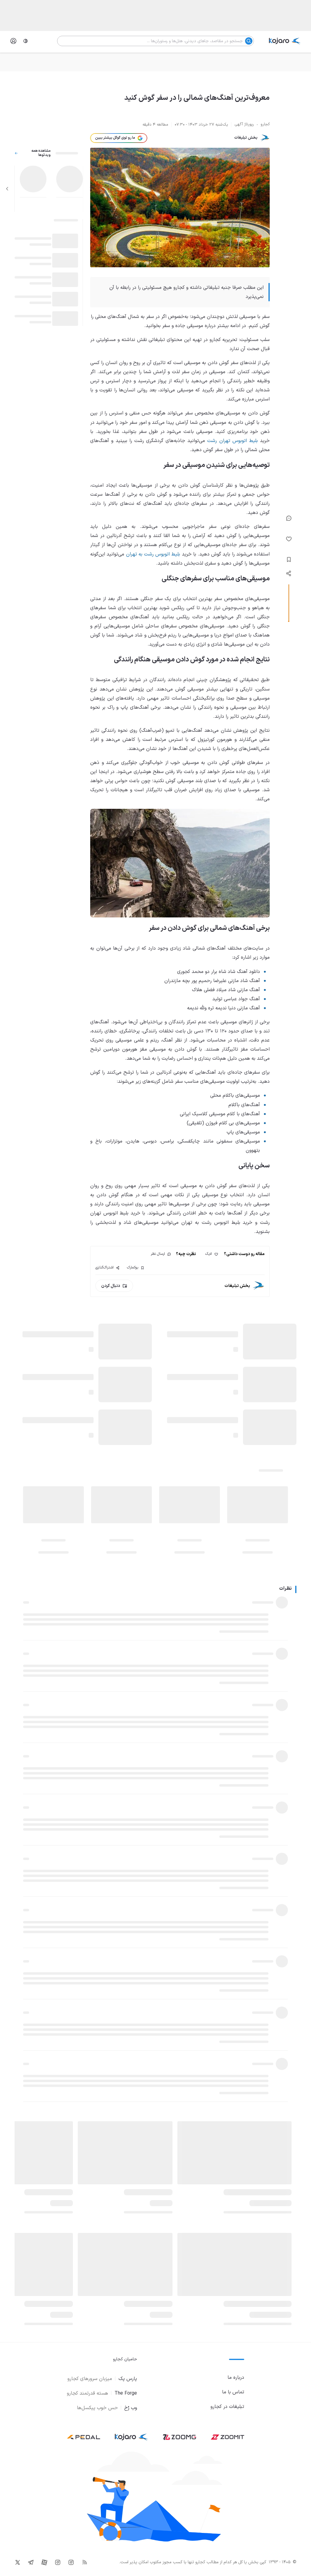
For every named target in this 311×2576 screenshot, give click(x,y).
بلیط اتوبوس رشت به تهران (153, 554)
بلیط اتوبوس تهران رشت (232, 441)
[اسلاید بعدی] (7, 189)
